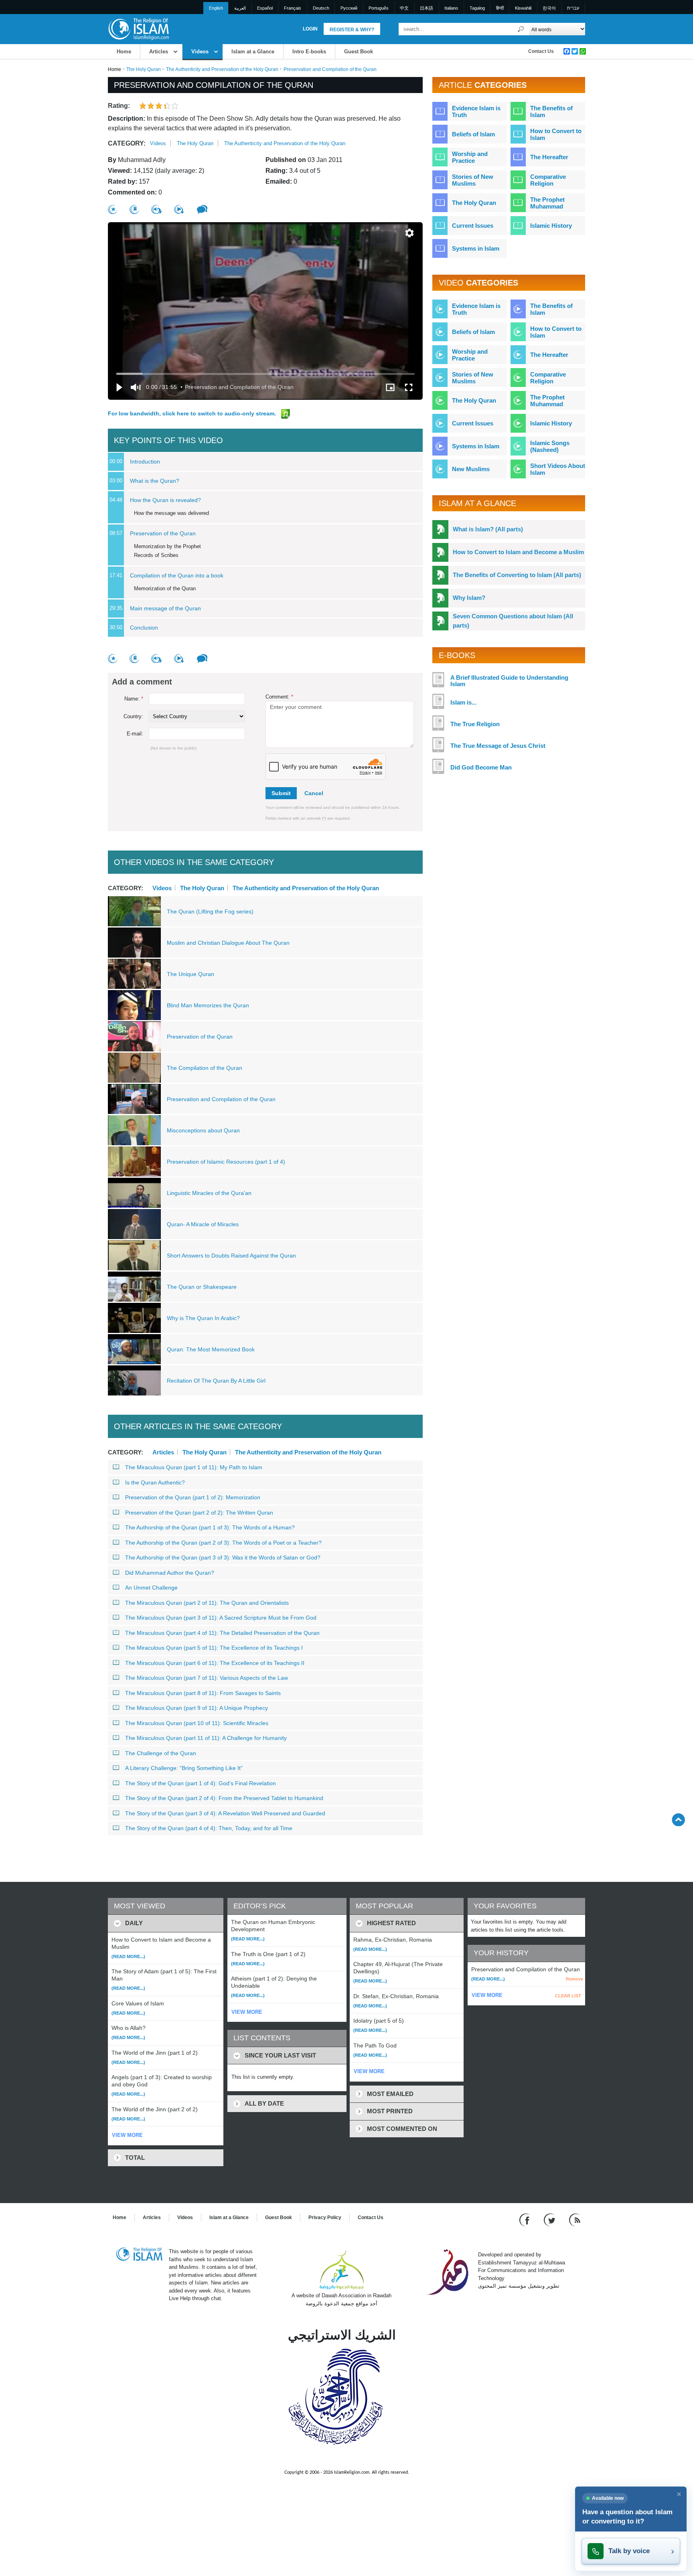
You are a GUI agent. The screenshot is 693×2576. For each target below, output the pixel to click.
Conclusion (144, 628)
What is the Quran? (155, 481)
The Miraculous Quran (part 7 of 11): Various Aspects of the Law (207, 1678)
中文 (404, 8)
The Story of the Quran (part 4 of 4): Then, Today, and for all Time (209, 1828)
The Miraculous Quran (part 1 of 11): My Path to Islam (194, 1467)
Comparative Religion (548, 180)
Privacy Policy (325, 2218)
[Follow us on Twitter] (550, 2220)
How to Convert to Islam (556, 134)
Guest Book (359, 52)
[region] (265, 311)
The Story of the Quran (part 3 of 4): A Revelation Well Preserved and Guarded (225, 1813)
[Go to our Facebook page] (526, 2220)
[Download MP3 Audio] (157, 209)
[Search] (521, 29)
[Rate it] (113, 210)
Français (293, 8)
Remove (574, 1979)
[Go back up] (678, 1820)
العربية (240, 8)
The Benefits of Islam (551, 111)
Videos (200, 52)
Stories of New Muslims (473, 180)
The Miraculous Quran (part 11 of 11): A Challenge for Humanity (206, 1738)
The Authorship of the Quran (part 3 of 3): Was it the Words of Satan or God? (223, 1557)
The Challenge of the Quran (161, 1753)
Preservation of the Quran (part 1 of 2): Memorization (193, 1497)
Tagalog (477, 8)
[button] (409, 233)
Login (310, 29)
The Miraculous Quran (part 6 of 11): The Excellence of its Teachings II (215, 1663)
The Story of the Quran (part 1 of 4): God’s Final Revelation (201, 1783)
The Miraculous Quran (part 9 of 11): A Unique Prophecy (197, 1708)
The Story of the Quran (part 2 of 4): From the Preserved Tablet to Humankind (224, 1798)
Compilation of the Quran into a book (177, 575)
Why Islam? (469, 598)
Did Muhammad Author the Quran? (170, 1573)
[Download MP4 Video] (179, 209)
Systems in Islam (476, 248)
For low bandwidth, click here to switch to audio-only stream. (193, 413)
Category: (127, 143)
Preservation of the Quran (163, 533)
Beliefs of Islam (473, 134)
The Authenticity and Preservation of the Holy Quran (222, 69)
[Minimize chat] (679, 2494)
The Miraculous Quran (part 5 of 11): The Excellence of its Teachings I (214, 1648)
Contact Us (541, 51)
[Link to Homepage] (138, 29)
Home (124, 52)
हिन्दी (500, 8)
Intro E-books (309, 52)
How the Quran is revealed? (165, 500)
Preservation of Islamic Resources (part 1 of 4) (226, 1162)
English (216, 8)
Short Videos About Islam (558, 469)
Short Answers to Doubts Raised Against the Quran (231, 1256)
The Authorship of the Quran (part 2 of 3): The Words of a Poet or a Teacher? (223, 1543)
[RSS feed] (575, 2220)
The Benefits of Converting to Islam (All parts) (517, 575)
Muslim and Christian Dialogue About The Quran (228, 943)
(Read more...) (128, 1956)
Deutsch (321, 8)
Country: (133, 716)
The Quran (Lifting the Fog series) (210, 911)
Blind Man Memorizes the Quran (208, 1005)
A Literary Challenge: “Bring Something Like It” (184, 1768)
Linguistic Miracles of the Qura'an (209, 1193)
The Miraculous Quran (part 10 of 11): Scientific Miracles (197, 1723)
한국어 (549, 8)
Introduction (145, 462)
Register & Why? (352, 30)
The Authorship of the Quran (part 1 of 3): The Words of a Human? (210, 1527)
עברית (573, 8)
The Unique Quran (190, 974)
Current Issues (473, 226)
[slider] (265, 374)
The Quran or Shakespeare (202, 1287)
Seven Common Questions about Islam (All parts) (513, 621)
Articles (159, 52)
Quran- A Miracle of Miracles (203, 1224)
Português (379, 8)
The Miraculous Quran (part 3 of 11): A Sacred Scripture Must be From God (221, 1618)
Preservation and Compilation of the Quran (221, 1099)
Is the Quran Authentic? (155, 1482)
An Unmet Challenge (151, 1588)
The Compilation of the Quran (205, 1068)
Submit (281, 793)
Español (265, 8)
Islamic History (551, 226)
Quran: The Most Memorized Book (211, 1349)
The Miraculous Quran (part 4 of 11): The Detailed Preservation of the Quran (222, 1633)
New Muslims (471, 469)
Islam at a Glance (253, 52)
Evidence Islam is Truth (476, 111)
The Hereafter (549, 157)
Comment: (279, 697)
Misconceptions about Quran (203, 1130)
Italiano (451, 8)
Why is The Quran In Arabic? (203, 1318)
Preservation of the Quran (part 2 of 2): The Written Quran (199, 1513)
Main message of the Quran (165, 608)
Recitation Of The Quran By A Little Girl (216, 1381)
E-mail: (135, 734)
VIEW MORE (127, 2135)
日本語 (427, 8)
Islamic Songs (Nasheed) (550, 446)
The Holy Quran (144, 69)
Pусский (349, 8)
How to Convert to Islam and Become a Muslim (518, 552)
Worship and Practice (470, 157)
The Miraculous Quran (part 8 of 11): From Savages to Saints (203, 1693)
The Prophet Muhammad (547, 203)
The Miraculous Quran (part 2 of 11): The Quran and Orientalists (207, 1603)
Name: (134, 699)
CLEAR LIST (568, 1996)
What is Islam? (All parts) (488, 529)
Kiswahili (523, 8)
